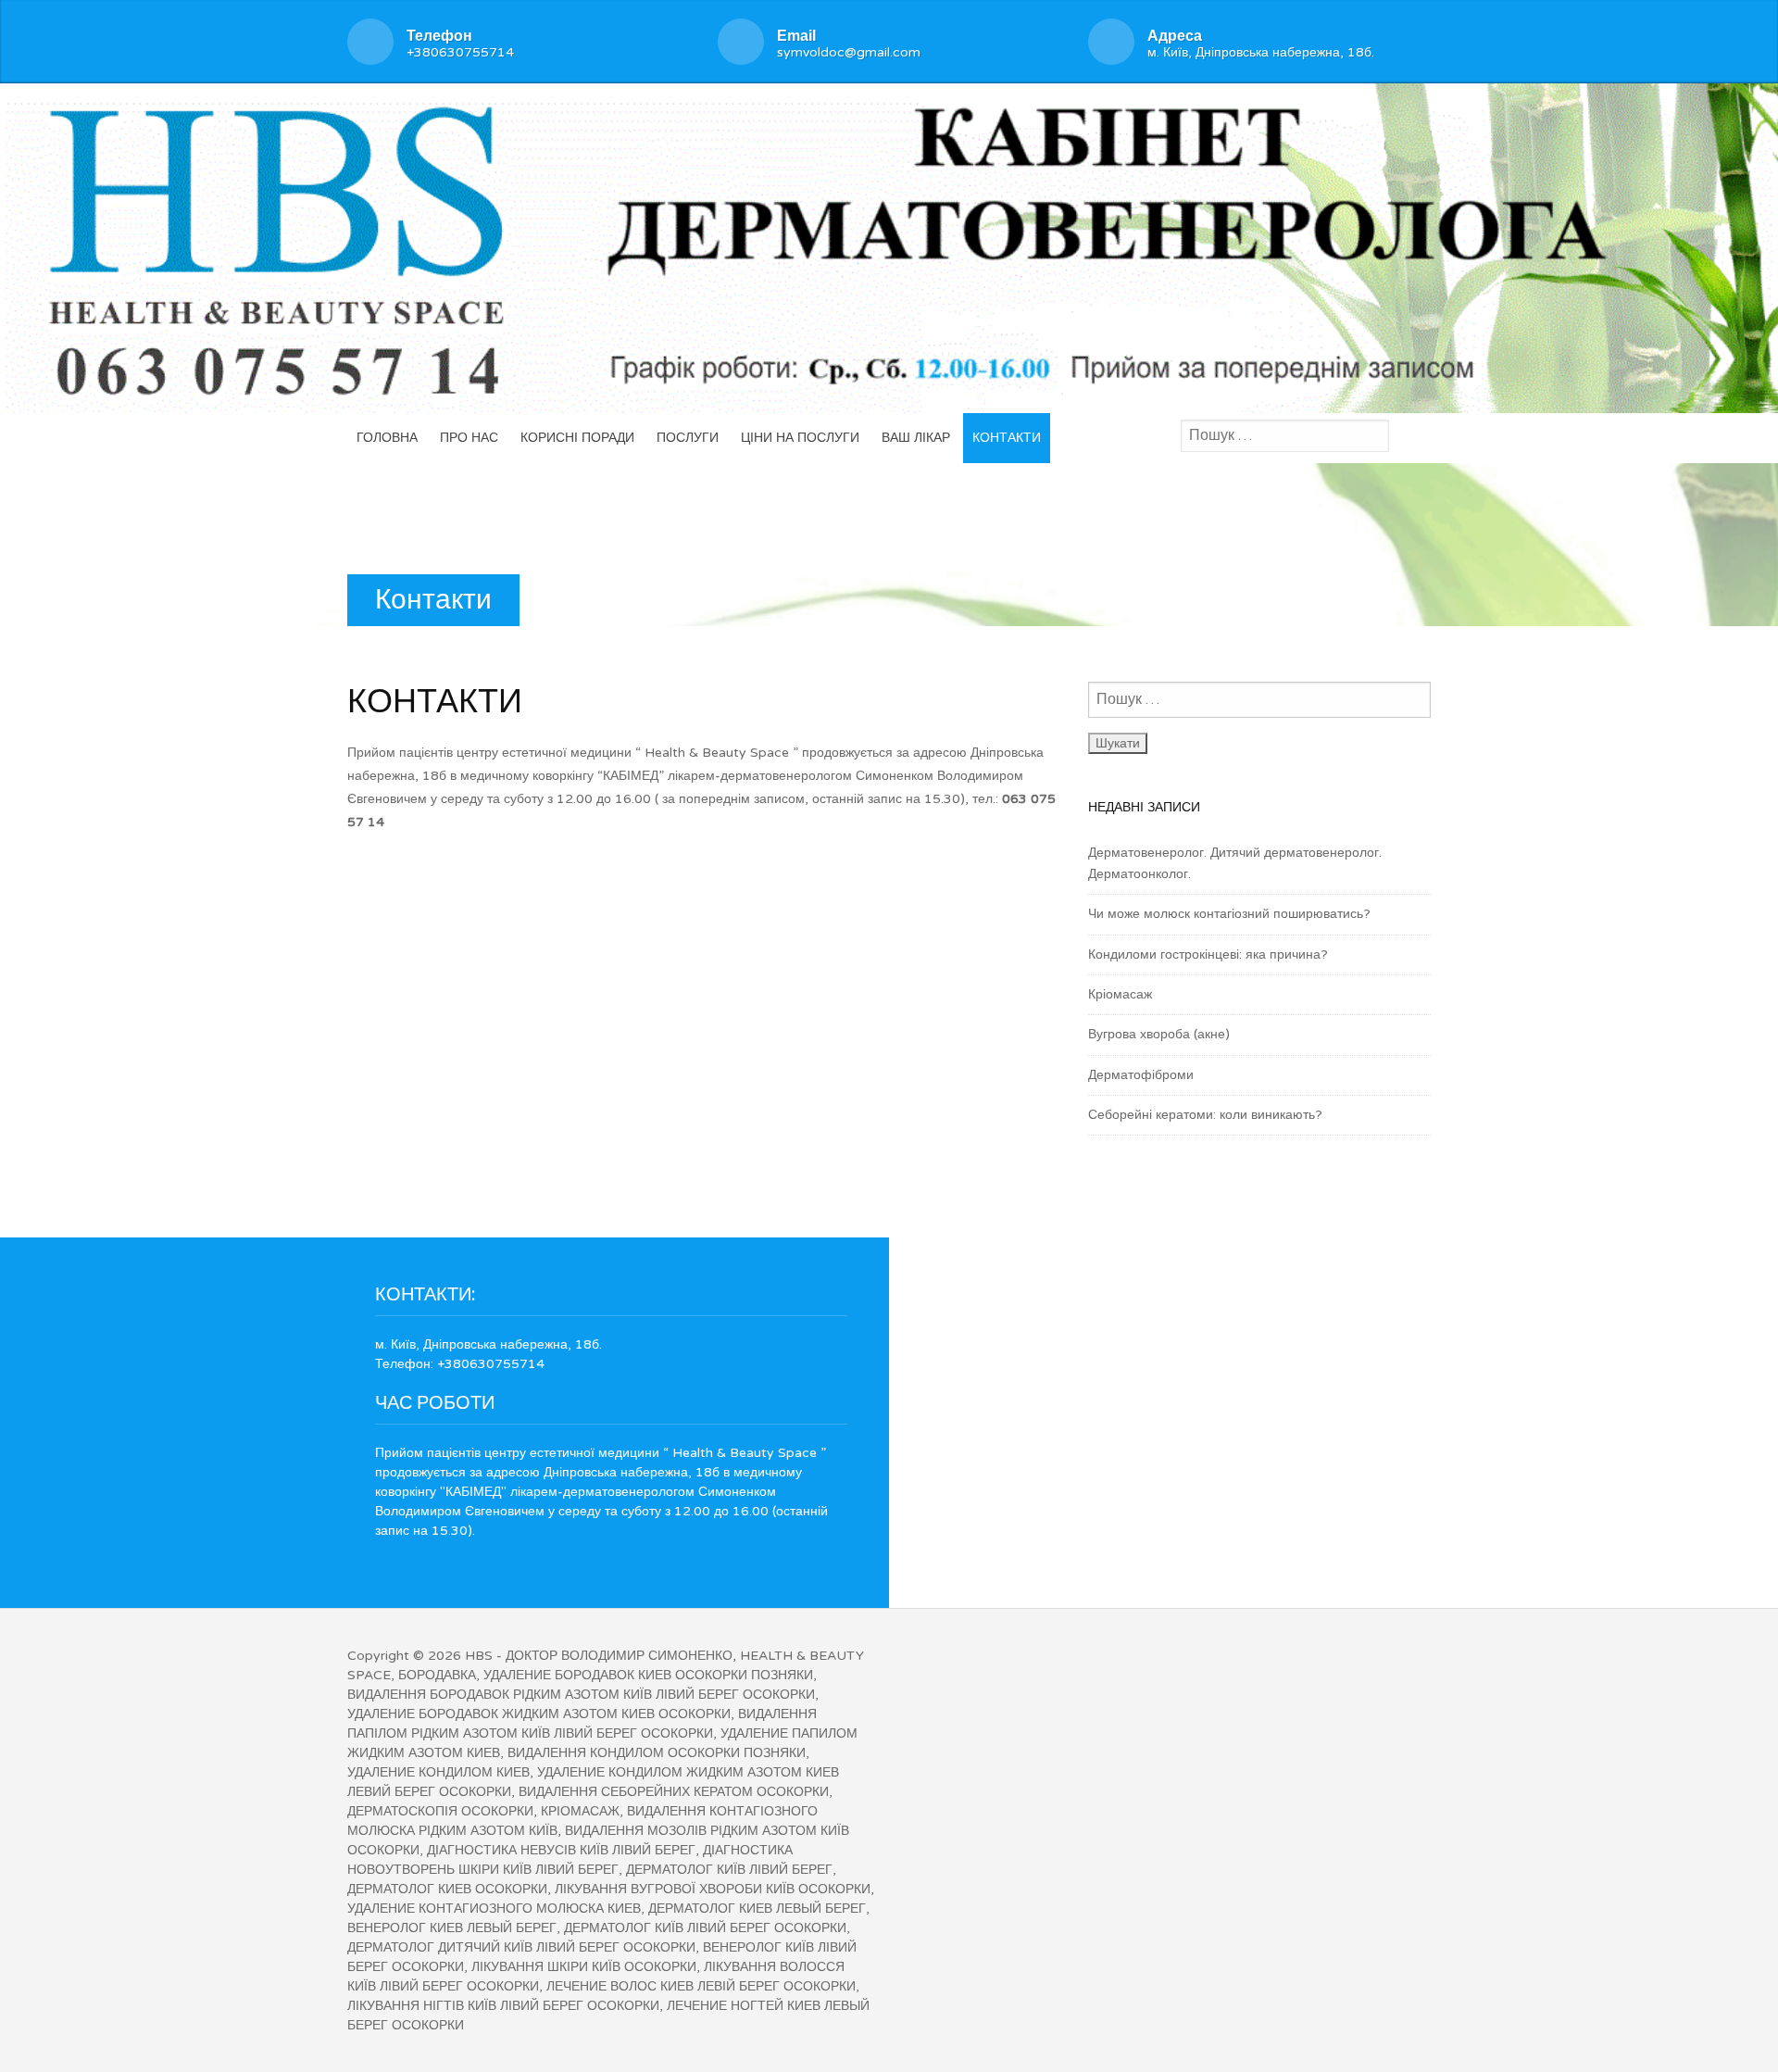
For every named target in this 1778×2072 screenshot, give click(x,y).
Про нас (469, 438)
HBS (479, 1656)
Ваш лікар (916, 438)
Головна (387, 438)
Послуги (688, 438)
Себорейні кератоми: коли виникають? (1205, 1115)
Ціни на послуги (800, 438)
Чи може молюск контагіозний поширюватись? (1229, 914)
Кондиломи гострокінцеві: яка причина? (1208, 954)
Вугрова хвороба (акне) (1159, 1034)
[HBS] (889, 245)
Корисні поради (577, 438)
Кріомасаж (1120, 994)
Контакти (1007, 438)
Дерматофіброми (1141, 1075)
